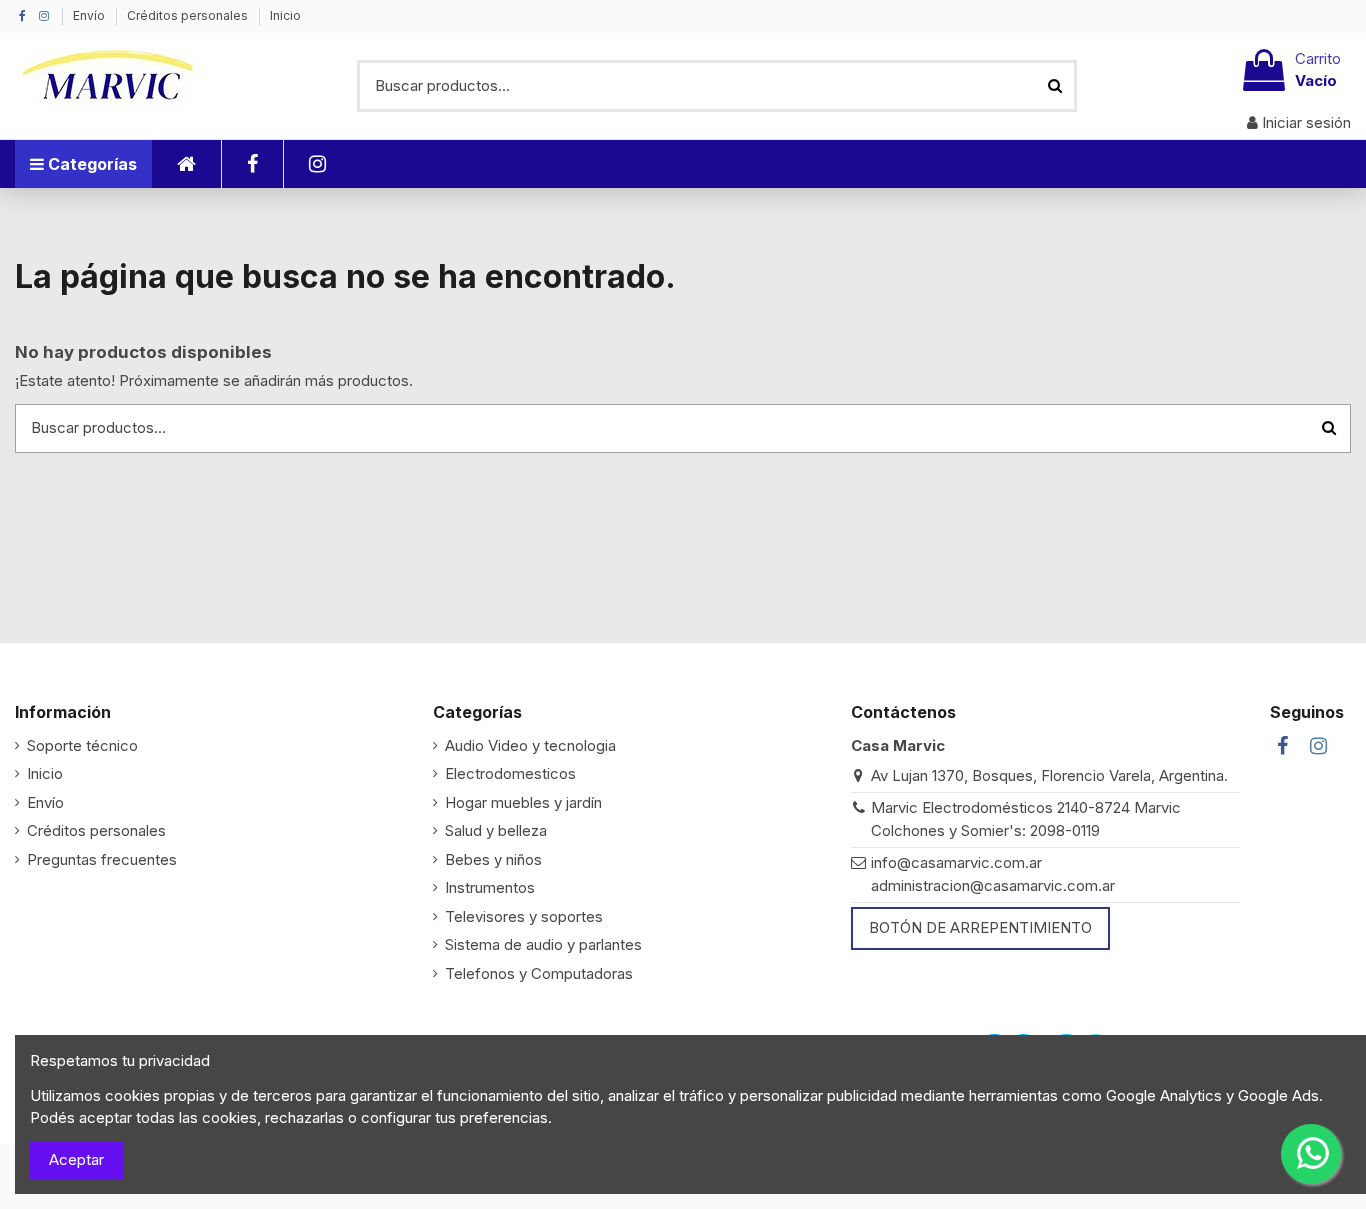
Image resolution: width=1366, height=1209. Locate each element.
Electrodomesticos (510, 773)
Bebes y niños (493, 859)
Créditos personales (189, 15)
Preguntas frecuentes (102, 859)
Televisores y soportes (524, 916)
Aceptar (76, 1159)
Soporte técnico (82, 745)
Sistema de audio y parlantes (543, 944)
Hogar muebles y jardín (523, 802)
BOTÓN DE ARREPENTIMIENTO (980, 927)
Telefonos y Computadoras (539, 973)
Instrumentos (490, 887)
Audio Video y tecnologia (530, 745)
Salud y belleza (496, 830)
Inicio (285, 15)
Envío (90, 15)
